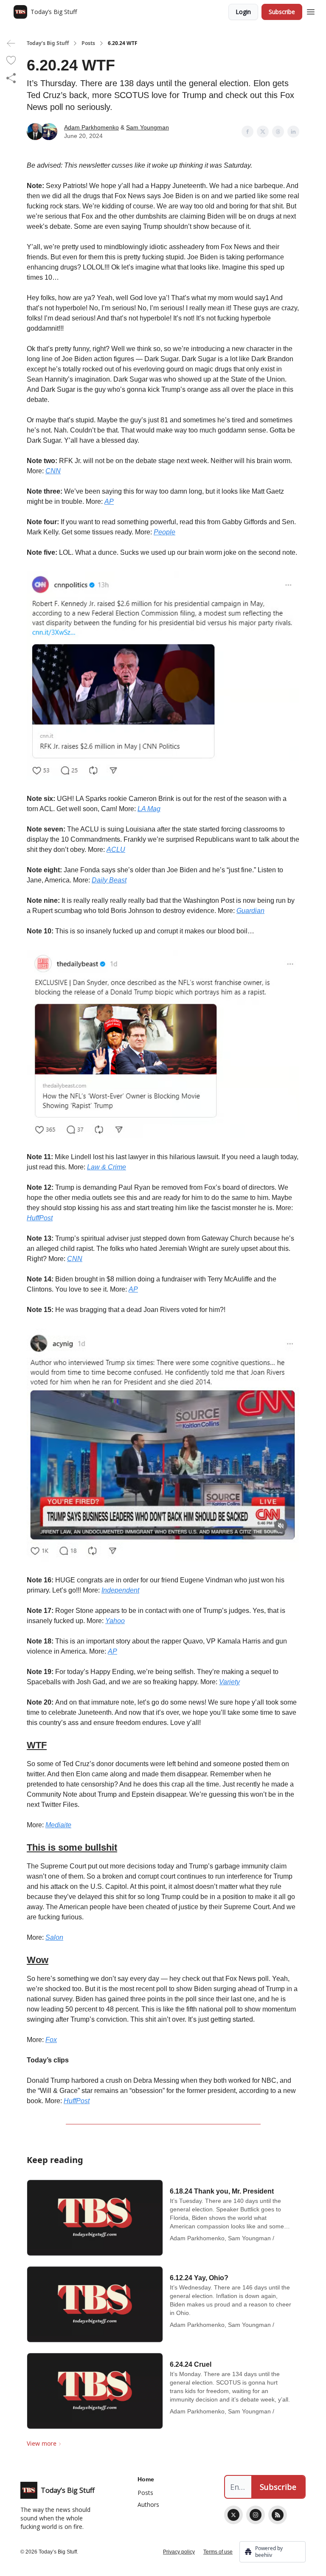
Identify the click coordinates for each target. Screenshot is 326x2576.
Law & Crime (107, 1167)
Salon (54, 1937)
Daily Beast (109, 880)
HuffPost (40, 1218)
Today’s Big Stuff (48, 43)
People (164, 532)
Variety (229, 1682)
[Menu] (311, 11)
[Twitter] (233, 2515)
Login (243, 12)
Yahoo (115, 1621)
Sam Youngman (148, 127)
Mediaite (58, 1825)
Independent (120, 1590)
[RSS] (278, 2515)
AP (109, 501)
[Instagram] (256, 2515)
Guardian (250, 911)
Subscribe (282, 12)
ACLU (116, 850)
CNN (53, 471)
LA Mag (149, 809)
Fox (51, 2040)
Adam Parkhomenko (91, 127)
